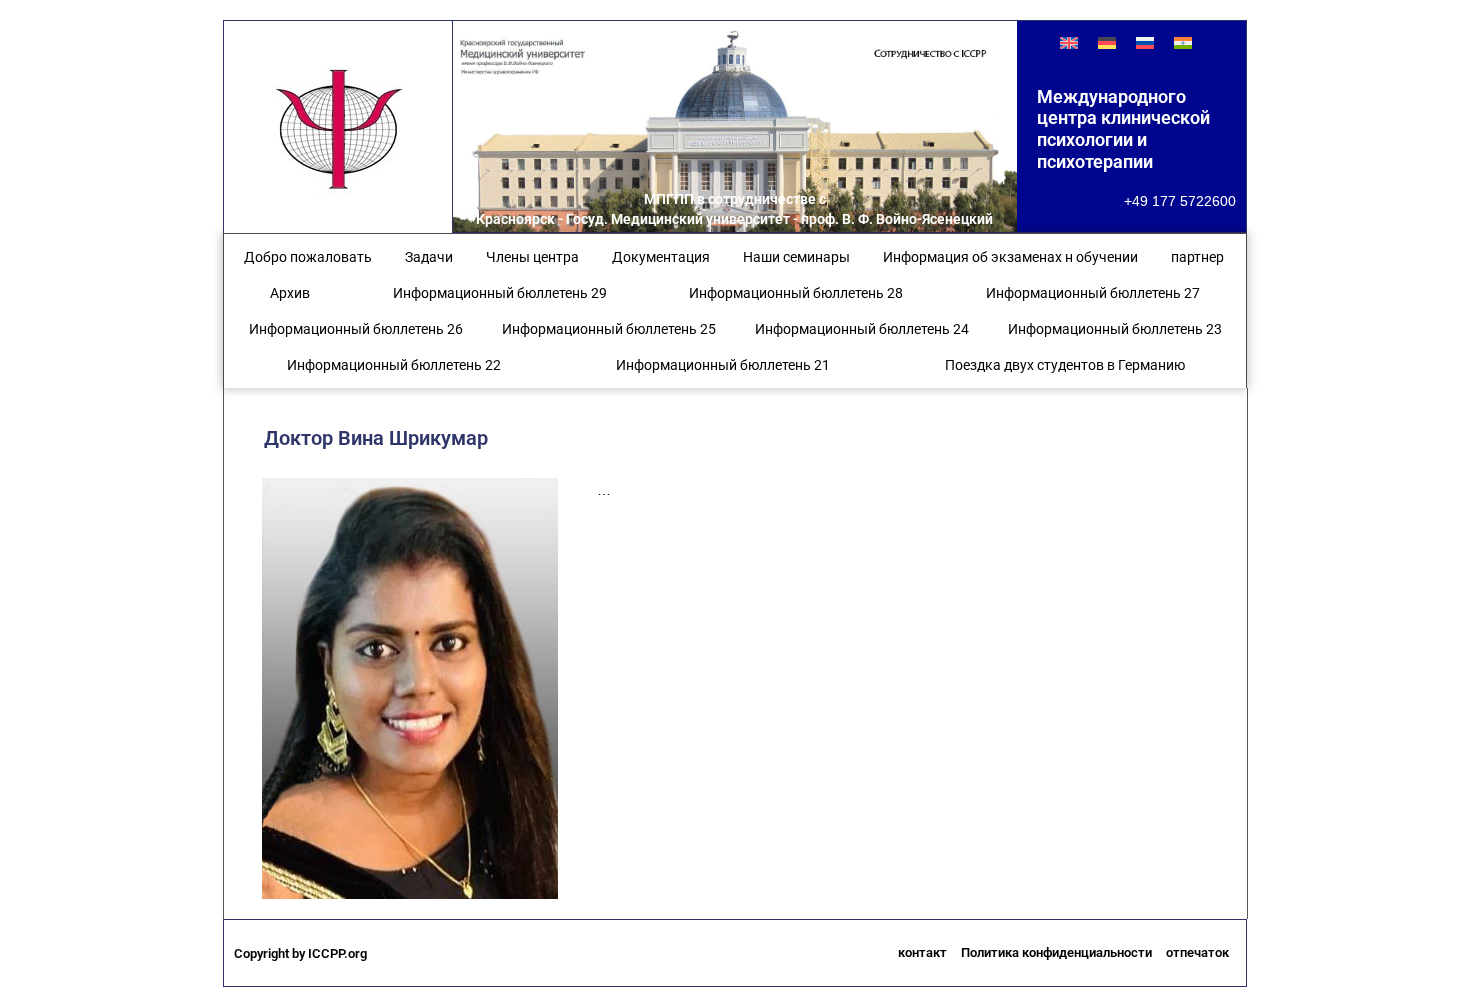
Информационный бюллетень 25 (609, 329)
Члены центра (532, 257)
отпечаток (1197, 952)
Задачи (429, 257)
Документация (661, 257)
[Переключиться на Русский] (1145, 42)
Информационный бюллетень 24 (862, 329)
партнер (1197, 257)
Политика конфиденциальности (1056, 952)
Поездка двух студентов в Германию (1065, 365)
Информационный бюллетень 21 (723, 365)
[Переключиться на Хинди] (1183, 42)
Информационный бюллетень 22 (394, 365)
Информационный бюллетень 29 (500, 293)
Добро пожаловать (308, 257)
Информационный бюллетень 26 (356, 329)
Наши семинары (796, 257)
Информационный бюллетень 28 (796, 293)
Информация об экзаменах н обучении (1010, 257)
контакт (922, 952)
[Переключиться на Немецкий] (1107, 42)
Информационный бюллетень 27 (1093, 293)
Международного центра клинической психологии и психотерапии (1123, 129)
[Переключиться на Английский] (1069, 42)
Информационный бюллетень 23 (1115, 329)
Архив (290, 293)
